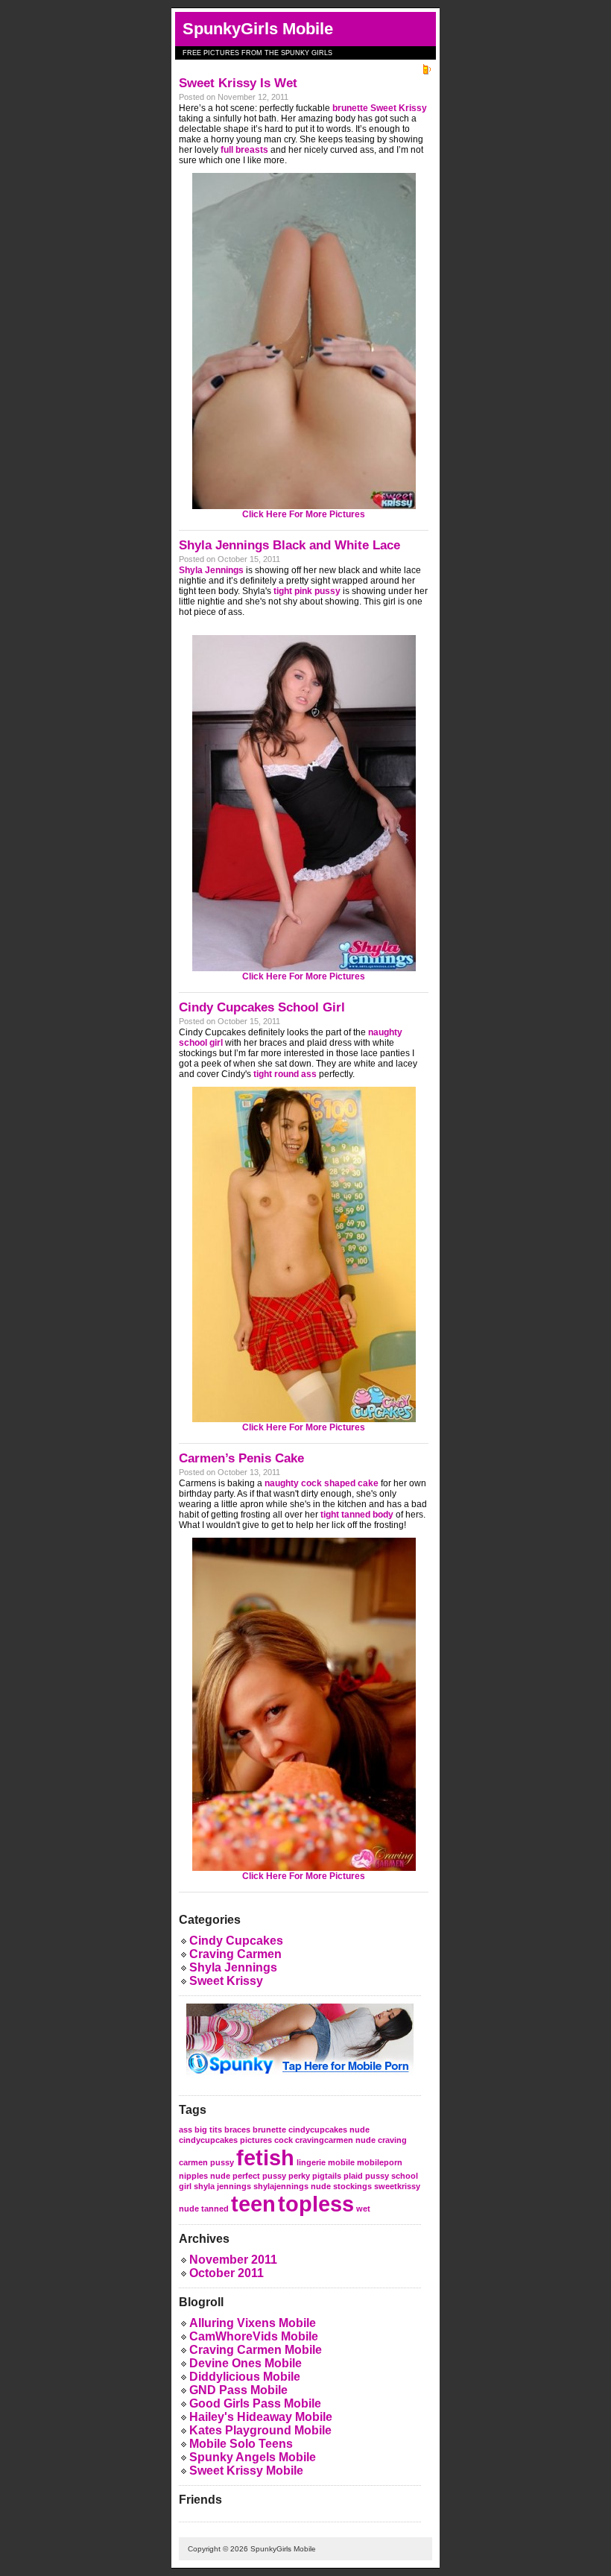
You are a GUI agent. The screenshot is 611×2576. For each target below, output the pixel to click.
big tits (208, 2130)
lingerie (311, 2162)
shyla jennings (222, 2186)
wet (363, 2209)
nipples (193, 2176)
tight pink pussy (307, 591)
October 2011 (227, 2273)
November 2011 (233, 2260)
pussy (377, 2176)
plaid (353, 2176)
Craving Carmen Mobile (256, 2350)
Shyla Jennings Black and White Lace (289, 545)
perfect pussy (259, 2176)
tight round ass (285, 1074)
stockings (352, 2186)
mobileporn (380, 2162)
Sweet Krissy (226, 1981)
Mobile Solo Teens (241, 2444)
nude (220, 2176)
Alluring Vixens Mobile (253, 2323)
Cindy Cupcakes (236, 1941)
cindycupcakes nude (329, 2130)
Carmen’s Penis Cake (241, 1458)
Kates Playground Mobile (260, 2430)
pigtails (327, 2176)
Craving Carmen (235, 1954)
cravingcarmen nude (335, 2140)
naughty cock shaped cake (322, 1483)
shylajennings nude (292, 2186)
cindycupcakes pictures (225, 2140)
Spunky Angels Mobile (253, 2457)
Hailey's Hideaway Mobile (261, 2417)
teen (253, 2204)
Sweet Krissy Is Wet (238, 83)
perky (299, 2176)
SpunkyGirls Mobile (258, 29)
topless (316, 2204)
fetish (265, 2157)
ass (186, 2130)
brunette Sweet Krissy (380, 108)
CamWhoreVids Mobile (254, 2336)
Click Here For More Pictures (304, 514)
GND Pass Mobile (238, 2390)
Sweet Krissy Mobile (246, 2471)
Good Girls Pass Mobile (255, 2403)
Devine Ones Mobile (246, 2363)
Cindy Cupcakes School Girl (262, 1007)
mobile (341, 2162)
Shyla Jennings (211, 570)
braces (237, 2130)
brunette (269, 2130)
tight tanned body (357, 1515)
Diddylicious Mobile (245, 2377)
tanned (215, 2209)
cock (284, 2140)
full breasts (244, 150)
